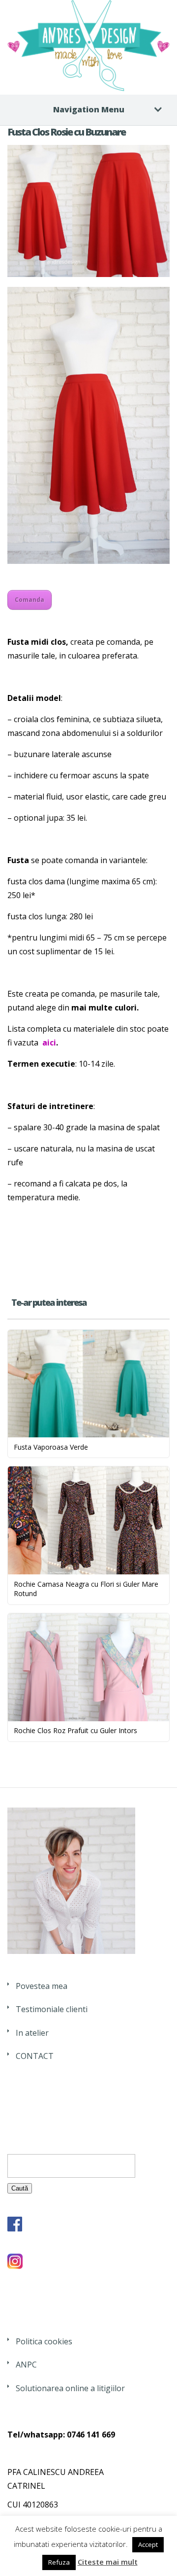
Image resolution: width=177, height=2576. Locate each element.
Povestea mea (42, 1986)
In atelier (32, 2033)
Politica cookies (44, 2341)
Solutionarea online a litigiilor (70, 2388)
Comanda (29, 600)
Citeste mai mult (108, 2562)
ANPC (26, 2365)
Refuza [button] (59, 2562)
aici (49, 1043)
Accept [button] (148, 2544)
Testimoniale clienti (52, 2009)
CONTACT (35, 2056)
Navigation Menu (89, 109)
